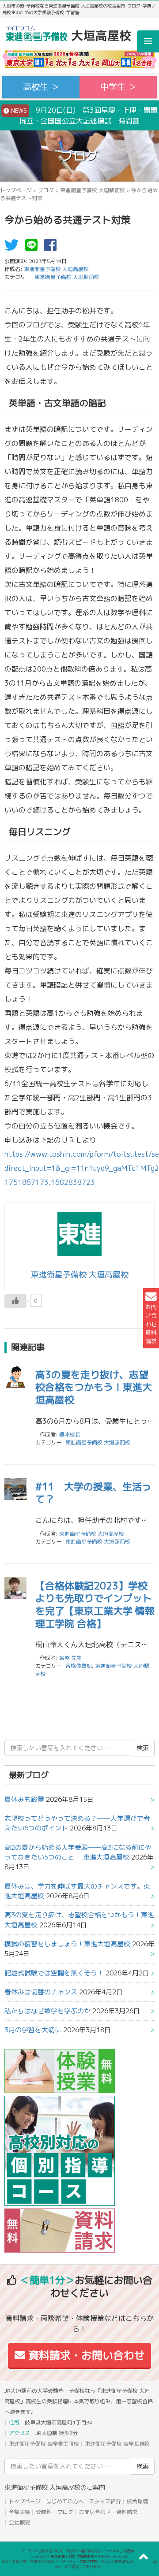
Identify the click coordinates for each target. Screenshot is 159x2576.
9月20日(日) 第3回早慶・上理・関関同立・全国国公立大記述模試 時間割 (83, 115)
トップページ (16, 190)
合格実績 (19, 2512)
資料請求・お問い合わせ (85, 2355)
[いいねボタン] (15, 1301)
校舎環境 (137, 2501)
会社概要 (19, 2522)
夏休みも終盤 (24, 1799)
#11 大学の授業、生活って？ (93, 1493)
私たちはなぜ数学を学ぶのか (47, 2011)
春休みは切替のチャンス (41, 1992)
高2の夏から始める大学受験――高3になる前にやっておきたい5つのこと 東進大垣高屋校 (78, 1852)
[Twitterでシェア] (14, 248)
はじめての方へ (65, 2501)
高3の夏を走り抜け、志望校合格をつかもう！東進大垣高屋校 (94, 1387)
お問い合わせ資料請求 (151, 1324)
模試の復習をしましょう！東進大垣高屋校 (67, 1944)
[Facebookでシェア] (53, 248)
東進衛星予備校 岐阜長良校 (117, 2444)
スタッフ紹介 (105, 2501)
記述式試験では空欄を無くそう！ (54, 1973)
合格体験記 (79, 1666)
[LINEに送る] (34, 248)
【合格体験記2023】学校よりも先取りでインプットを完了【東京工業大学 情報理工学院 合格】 (95, 1605)
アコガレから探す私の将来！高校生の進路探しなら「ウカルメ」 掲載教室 (79, 2551)
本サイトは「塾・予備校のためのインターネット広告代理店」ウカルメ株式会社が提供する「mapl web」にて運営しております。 (79, 2564)
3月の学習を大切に (33, 2030)
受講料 (44, 2512)
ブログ (46, 190)
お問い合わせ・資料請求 (108, 2512)
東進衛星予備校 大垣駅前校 (93, 190)
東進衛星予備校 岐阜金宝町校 (44, 2444)
